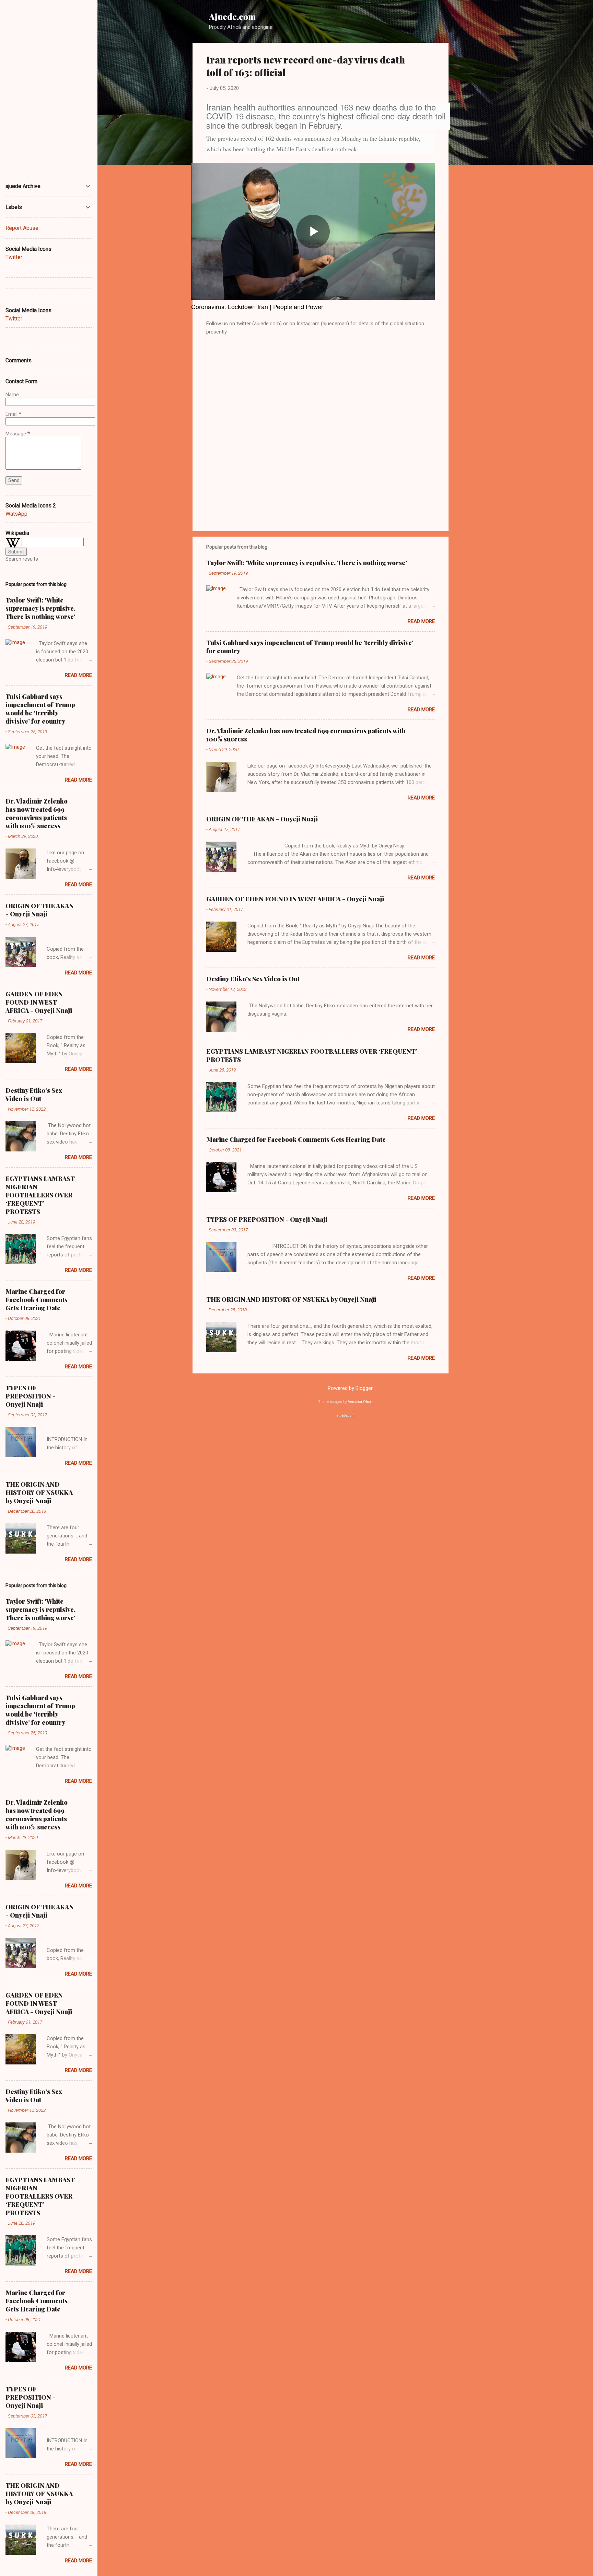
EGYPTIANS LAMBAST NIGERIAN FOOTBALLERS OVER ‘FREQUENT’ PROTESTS (40, 1195)
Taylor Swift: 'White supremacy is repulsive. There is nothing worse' (307, 563)
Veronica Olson (360, 1402)
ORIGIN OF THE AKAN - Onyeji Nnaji (262, 819)
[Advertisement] (476, 146)
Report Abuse (22, 228)
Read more (421, 621)
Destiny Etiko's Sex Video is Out (253, 979)
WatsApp (16, 514)
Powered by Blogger (350, 1388)
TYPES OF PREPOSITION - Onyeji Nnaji (267, 1219)
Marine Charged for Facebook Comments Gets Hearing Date (296, 1139)
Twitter (14, 257)
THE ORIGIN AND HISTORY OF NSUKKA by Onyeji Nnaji (291, 1299)
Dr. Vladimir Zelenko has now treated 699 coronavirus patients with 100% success (37, 813)
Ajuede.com (232, 16)
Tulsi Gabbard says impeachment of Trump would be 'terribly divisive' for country (40, 709)
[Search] (494, 19)
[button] (431, 58)
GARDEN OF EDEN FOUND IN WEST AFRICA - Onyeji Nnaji (295, 899)
